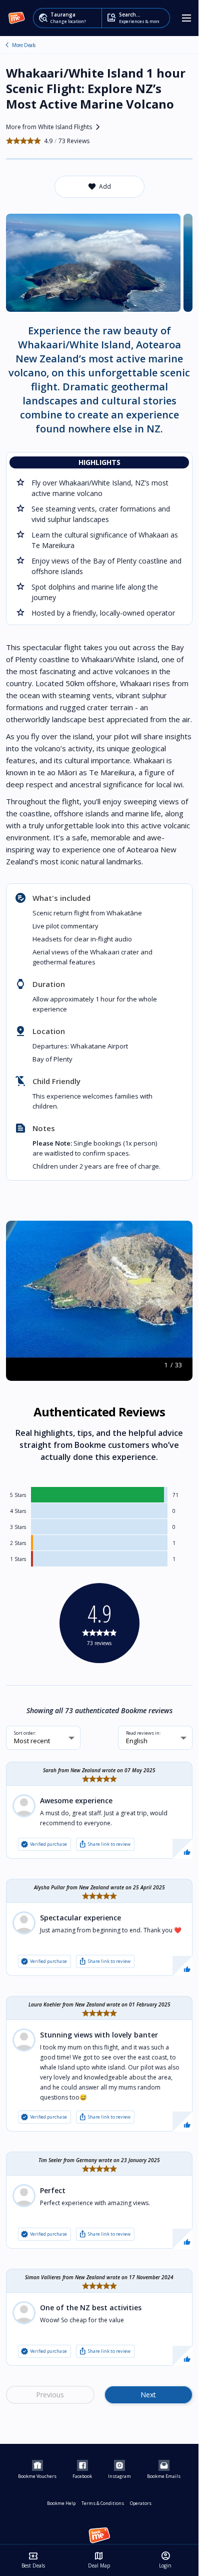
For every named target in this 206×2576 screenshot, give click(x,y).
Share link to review (104, 1844)
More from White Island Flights (55, 127)
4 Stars (18, 1511)
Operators (141, 2503)
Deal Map (99, 2560)
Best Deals (33, 2560)
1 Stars (18, 1559)
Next (148, 2395)
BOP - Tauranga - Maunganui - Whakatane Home (7, 45)
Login (165, 2560)
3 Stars (18, 1527)
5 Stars (18, 1495)
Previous (50, 2395)
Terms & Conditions (103, 2503)
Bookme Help (61, 2503)
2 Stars (18, 1543)
